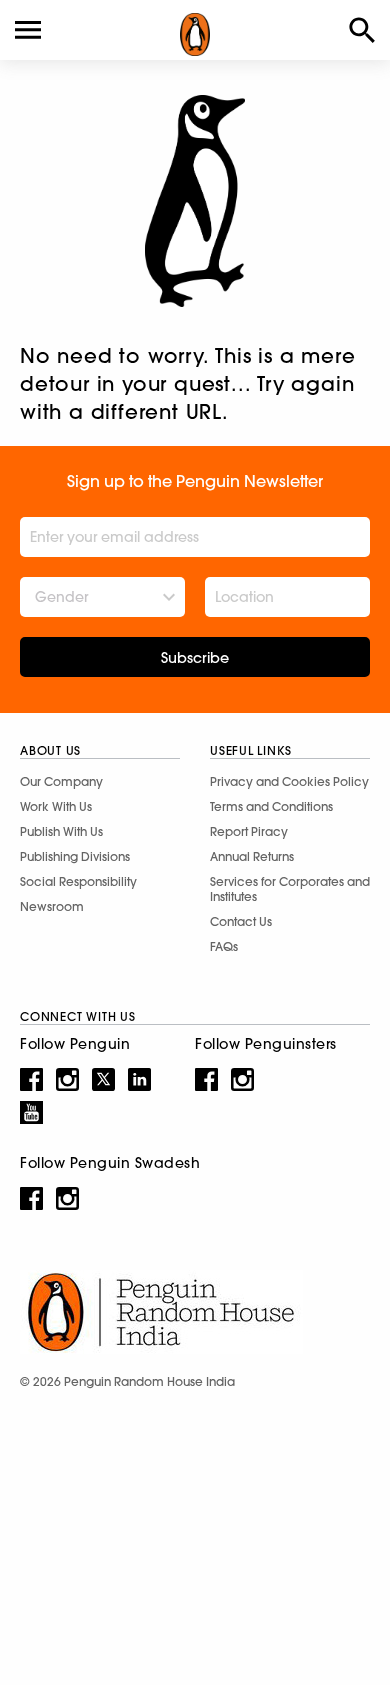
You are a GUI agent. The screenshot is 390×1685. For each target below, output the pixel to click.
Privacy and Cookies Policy (289, 781)
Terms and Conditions (271, 806)
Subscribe (195, 658)
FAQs (224, 946)
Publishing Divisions (75, 856)
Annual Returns (252, 856)
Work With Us (56, 806)
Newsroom (52, 906)
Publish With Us (61, 831)
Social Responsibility (78, 881)
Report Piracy (249, 831)
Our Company (61, 781)
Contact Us (241, 921)
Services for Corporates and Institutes (290, 889)
